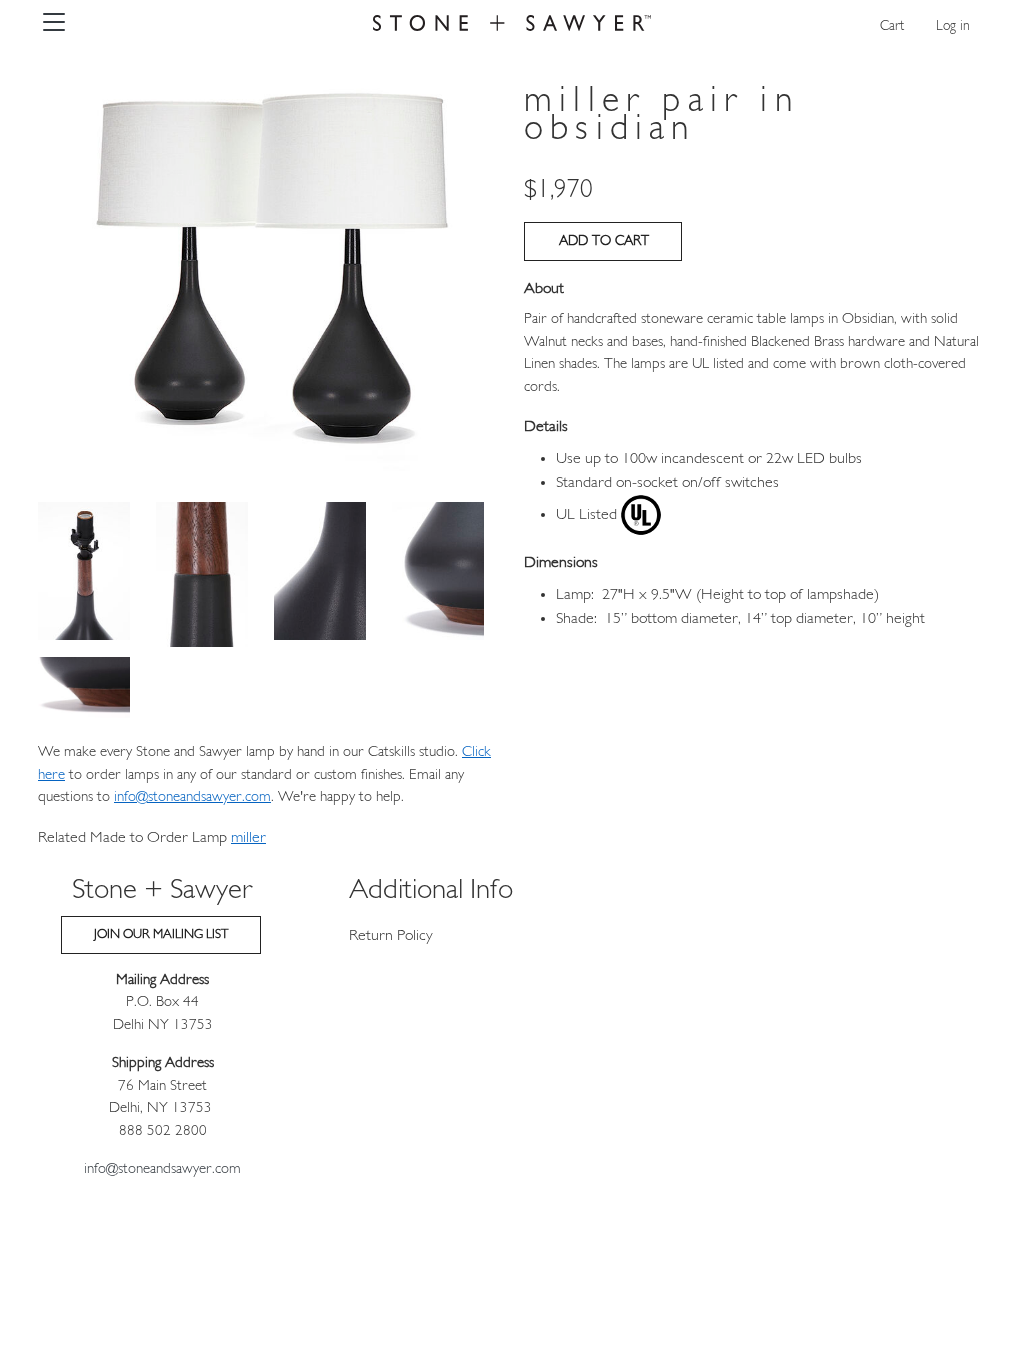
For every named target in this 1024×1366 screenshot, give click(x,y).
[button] (269, 271)
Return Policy (391, 936)
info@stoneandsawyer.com (192, 797)
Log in (953, 26)
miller (248, 838)
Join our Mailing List (161, 934)
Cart (892, 26)
